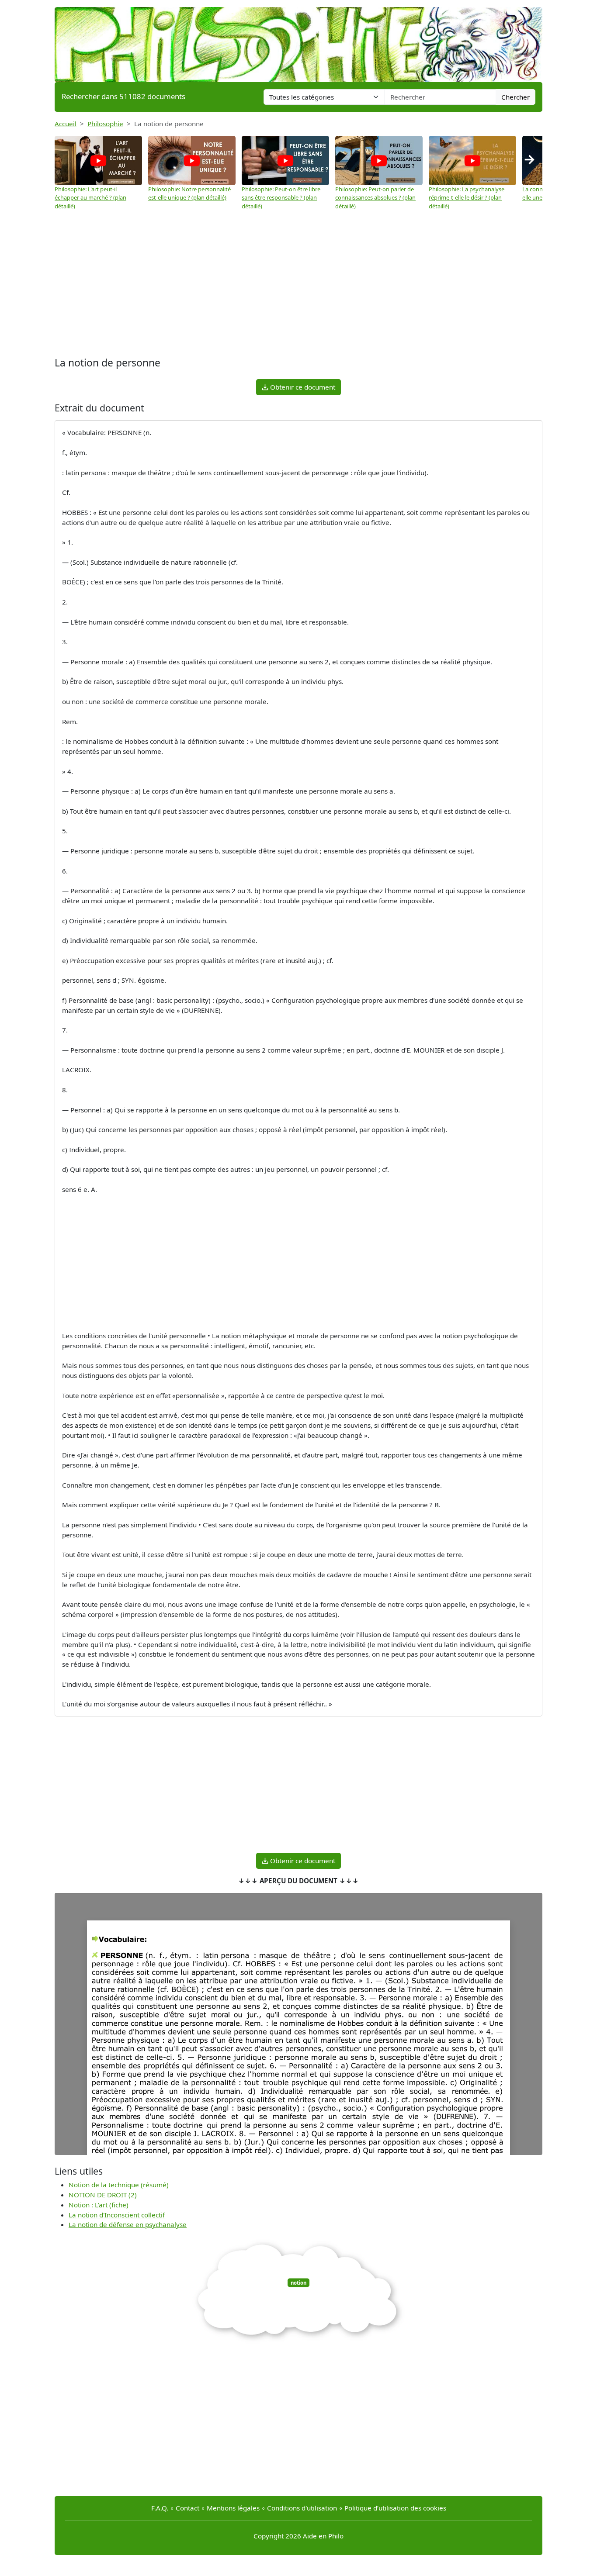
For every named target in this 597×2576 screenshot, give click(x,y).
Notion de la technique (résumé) (119, 2185)
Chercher (515, 97)
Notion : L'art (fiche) (99, 2205)
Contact (187, 2508)
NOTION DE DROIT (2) (103, 2195)
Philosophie (105, 124)
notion (298, 2283)
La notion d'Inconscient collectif (117, 2215)
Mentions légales (233, 2508)
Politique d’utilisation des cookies (395, 2508)
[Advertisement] (298, 285)
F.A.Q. (160, 2508)
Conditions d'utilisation (302, 2508)
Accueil (66, 124)
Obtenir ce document (302, 387)
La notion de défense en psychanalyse (128, 2224)
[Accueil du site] (298, 40)
